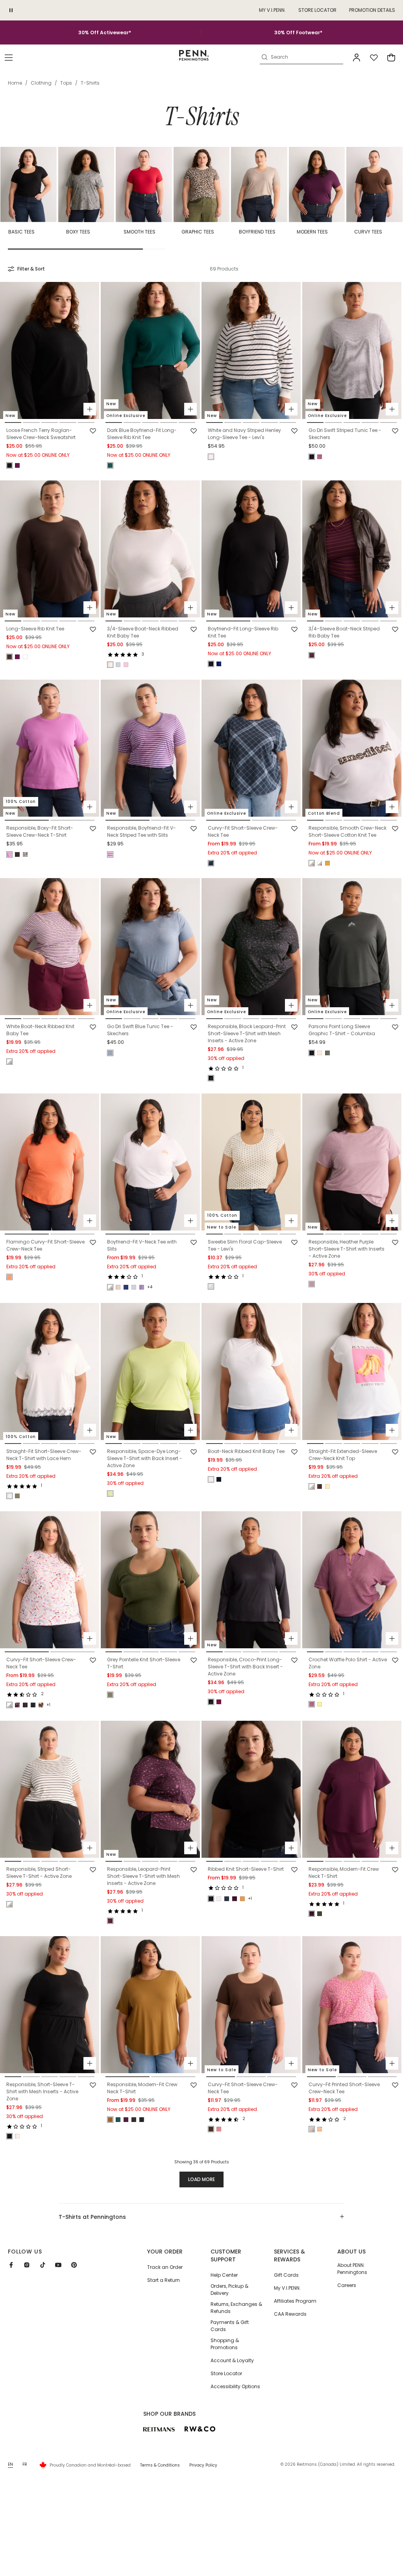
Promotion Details (372, 10)
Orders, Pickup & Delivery (229, 2290)
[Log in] (357, 57)
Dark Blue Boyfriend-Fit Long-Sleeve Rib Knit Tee (142, 434)
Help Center (224, 2275)
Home (15, 83)
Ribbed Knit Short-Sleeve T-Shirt (246, 1869)
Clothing (41, 83)
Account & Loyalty (232, 2360)
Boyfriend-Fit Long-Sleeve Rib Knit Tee (243, 632)
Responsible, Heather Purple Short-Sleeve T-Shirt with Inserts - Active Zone (347, 1249)
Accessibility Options (235, 2386)
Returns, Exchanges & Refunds (236, 2308)
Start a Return (164, 2280)
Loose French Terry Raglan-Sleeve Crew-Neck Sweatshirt (41, 434)
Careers (347, 2285)
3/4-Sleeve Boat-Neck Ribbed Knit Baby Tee (143, 632)
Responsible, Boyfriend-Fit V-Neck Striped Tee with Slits (141, 831)
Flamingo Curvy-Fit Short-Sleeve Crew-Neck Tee (45, 1245)
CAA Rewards (290, 2314)
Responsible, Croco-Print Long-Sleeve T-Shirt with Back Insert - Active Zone (245, 1667)
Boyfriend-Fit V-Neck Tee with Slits (142, 1245)
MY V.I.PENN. (272, 10)
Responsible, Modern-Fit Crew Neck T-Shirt (344, 1873)
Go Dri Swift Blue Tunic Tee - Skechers (140, 1030)
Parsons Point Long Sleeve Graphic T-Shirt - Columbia (342, 1030)
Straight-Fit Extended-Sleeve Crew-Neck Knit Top (343, 1455)
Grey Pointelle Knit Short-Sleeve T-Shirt (144, 1663)
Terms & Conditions (160, 2465)
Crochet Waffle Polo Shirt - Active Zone (348, 1663)
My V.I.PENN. (287, 2288)
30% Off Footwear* (298, 32)
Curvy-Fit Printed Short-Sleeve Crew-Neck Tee (344, 2088)
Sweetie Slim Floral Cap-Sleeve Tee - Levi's (245, 1245)
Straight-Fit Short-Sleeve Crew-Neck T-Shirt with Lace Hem (44, 1455)
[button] (9, 57)
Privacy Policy (203, 2465)
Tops (66, 83)
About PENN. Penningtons (352, 2269)
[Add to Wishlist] (93, 431)
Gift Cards (286, 2275)
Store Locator (317, 10)
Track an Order (165, 2267)
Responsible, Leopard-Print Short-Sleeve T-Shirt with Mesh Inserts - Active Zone (143, 1876)
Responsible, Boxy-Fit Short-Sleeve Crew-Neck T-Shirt (40, 831)
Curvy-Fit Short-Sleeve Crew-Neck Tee (243, 831)
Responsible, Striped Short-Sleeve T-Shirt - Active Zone (39, 1873)
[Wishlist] (374, 57)
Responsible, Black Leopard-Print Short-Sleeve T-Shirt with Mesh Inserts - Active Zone (247, 1033)
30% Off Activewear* (105, 32)
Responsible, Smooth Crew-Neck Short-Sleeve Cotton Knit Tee (348, 831)
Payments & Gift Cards (230, 2326)
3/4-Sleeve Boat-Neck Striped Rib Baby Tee (344, 632)
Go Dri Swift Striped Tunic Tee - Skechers (345, 434)
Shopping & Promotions (225, 2344)
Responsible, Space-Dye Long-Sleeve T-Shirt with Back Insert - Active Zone (145, 1458)
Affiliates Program (295, 2301)
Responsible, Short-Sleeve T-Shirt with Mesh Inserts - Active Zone (42, 2091)
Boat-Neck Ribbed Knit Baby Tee (246, 1451)
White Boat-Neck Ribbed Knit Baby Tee (40, 1030)
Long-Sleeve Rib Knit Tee (35, 629)
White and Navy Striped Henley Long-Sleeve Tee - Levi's (244, 434)
